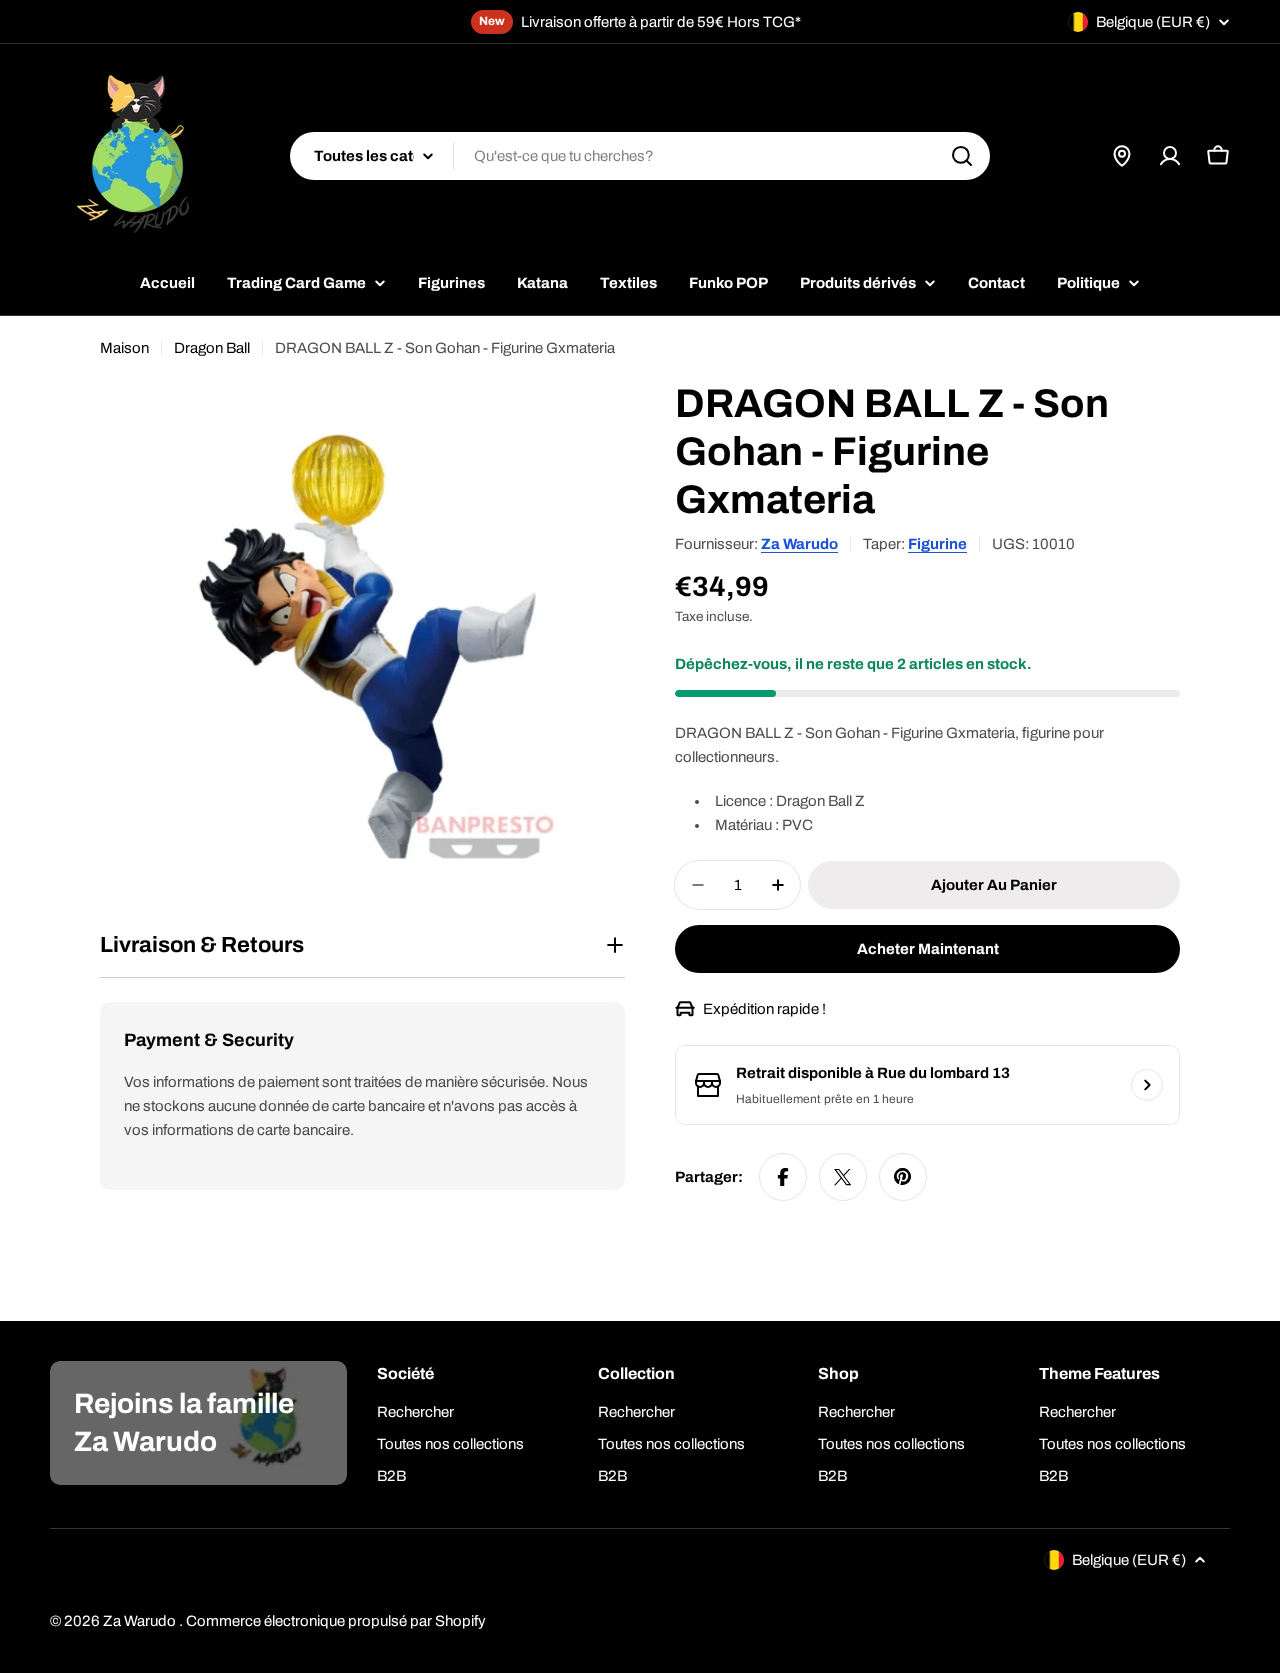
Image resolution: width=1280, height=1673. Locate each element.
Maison (124, 348)
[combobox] (640, 156)
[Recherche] (962, 156)
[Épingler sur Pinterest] (903, 1177)
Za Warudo (799, 544)
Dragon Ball (212, 348)
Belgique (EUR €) (1153, 22)
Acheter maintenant (928, 949)
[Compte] (1170, 156)
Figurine (937, 544)
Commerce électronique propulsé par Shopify (336, 1621)
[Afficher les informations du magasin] (1147, 1085)
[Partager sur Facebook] (783, 1177)
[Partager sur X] (843, 1177)
